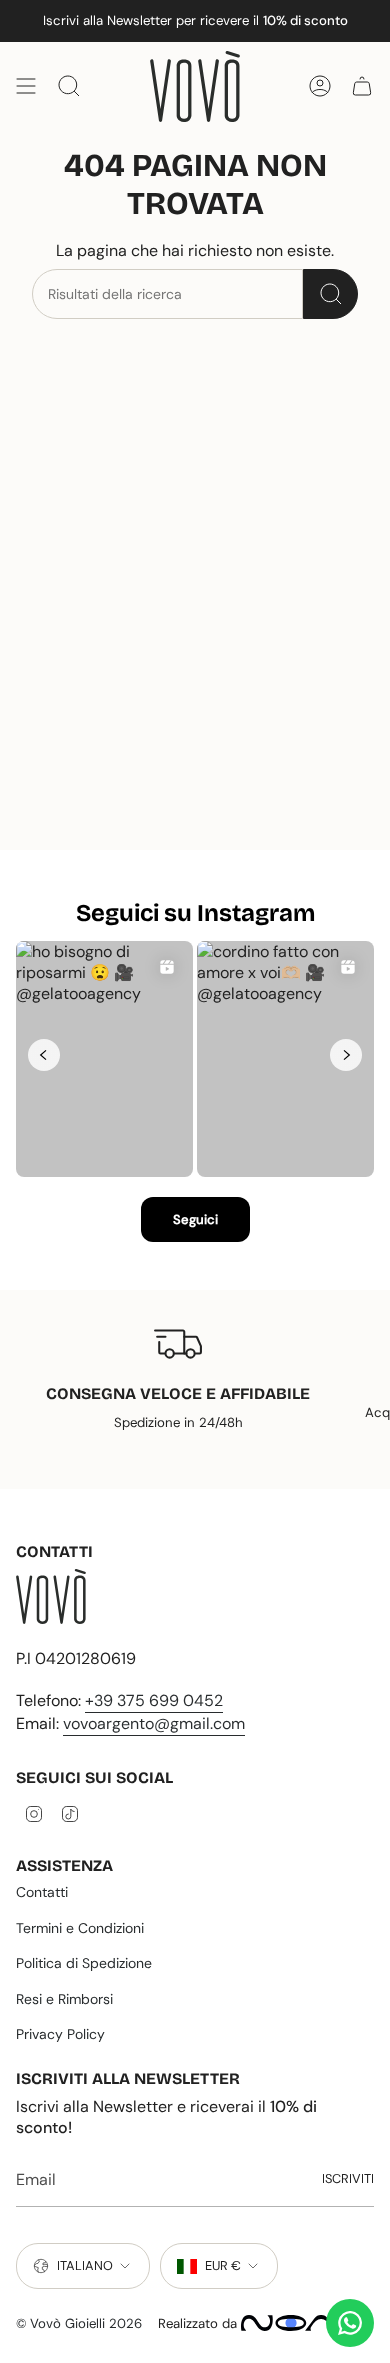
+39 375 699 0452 (154, 1700)
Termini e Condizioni (80, 1928)
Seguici (195, 1219)
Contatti (42, 1892)
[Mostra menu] (26, 86)
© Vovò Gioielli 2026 (79, 2323)
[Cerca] (330, 294)
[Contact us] (350, 2323)
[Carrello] (362, 86)
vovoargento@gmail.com (154, 1723)
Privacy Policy (60, 2034)
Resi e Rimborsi (64, 1999)
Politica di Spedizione (84, 1963)
